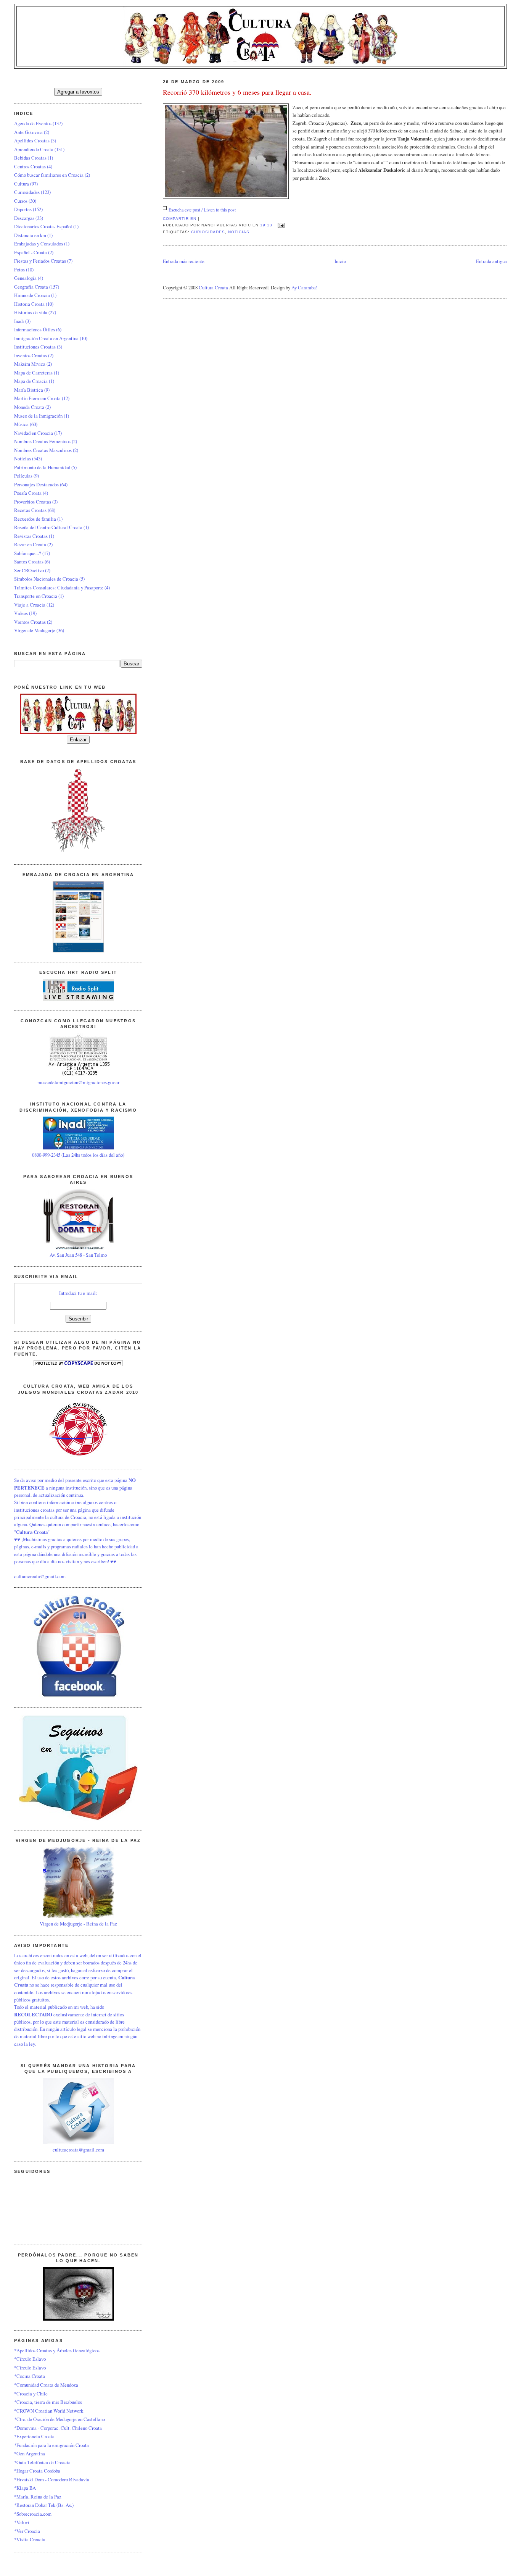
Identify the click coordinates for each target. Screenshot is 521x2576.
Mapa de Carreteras (33, 373)
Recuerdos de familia (35, 519)
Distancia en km (30, 235)
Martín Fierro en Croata (37, 398)
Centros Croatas (30, 166)
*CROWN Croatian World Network (49, 2411)
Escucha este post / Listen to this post (202, 210)
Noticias (239, 232)
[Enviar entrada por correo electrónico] (280, 225)
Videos (21, 613)
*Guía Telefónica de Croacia (42, 2462)
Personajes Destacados (36, 484)
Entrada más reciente (184, 261)
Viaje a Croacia (30, 605)
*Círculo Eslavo (30, 2359)
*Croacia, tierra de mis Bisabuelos (48, 2402)
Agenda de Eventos (33, 123)
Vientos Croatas (30, 622)
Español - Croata (31, 252)
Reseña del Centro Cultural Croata (48, 527)
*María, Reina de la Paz (38, 2497)
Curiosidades (208, 232)
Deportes (23, 209)
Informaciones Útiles (35, 329)
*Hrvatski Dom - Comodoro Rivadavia (52, 2479)
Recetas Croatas (30, 510)
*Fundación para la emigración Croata (51, 2445)
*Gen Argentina (30, 2453)
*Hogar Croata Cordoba (37, 2471)
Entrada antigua (491, 261)
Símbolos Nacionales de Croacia (46, 579)
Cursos (21, 201)
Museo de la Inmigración (38, 416)
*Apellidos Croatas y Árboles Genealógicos (57, 2350)
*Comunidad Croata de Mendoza (46, 2385)
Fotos (19, 270)
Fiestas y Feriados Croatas (40, 261)
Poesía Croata (28, 493)
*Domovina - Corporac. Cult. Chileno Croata (58, 2428)
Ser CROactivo (29, 570)
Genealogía (25, 278)
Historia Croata (29, 304)
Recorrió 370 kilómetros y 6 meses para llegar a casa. (237, 92)
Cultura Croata (213, 287)
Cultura (22, 184)
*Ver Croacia (27, 2531)
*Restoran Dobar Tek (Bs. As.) (44, 2505)
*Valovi (22, 2522)
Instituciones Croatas (35, 347)
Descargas (24, 218)
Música (21, 424)
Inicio (340, 261)
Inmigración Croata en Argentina (46, 338)
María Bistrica (29, 390)
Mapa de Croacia (31, 381)
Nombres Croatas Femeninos (42, 441)
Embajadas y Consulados (39, 244)
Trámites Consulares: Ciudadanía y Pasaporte (59, 588)
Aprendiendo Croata (34, 149)
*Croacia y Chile (31, 2394)
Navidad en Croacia (34, 433)
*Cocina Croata (30, 2376)
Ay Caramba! (304, 287)
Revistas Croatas (31, 536)
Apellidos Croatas (32, 140)
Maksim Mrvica (30, 364)
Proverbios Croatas (33, 502)
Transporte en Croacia (36, 596)
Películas (23, 476)
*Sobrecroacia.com (33, 2514)
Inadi (19, 321)
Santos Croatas (29, 562)
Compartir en (180, 219)
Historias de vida (31, 312)
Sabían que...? (28, 553)
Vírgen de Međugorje (35, 630)
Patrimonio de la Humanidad (42, 467)
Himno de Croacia (32, 295)
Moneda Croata (29, 407)
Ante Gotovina (28, 132)
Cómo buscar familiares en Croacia (49, 175)
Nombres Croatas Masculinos (43, 450)
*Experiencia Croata (34, 2436)
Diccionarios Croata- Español (43, 226)
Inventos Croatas (31, 355)
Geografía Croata (31, 287)
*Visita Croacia (30, 2539)
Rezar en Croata (30, 544)
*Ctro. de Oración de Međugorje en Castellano (59, 2419)
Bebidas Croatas (30, 158)
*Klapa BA (25, 2488)
